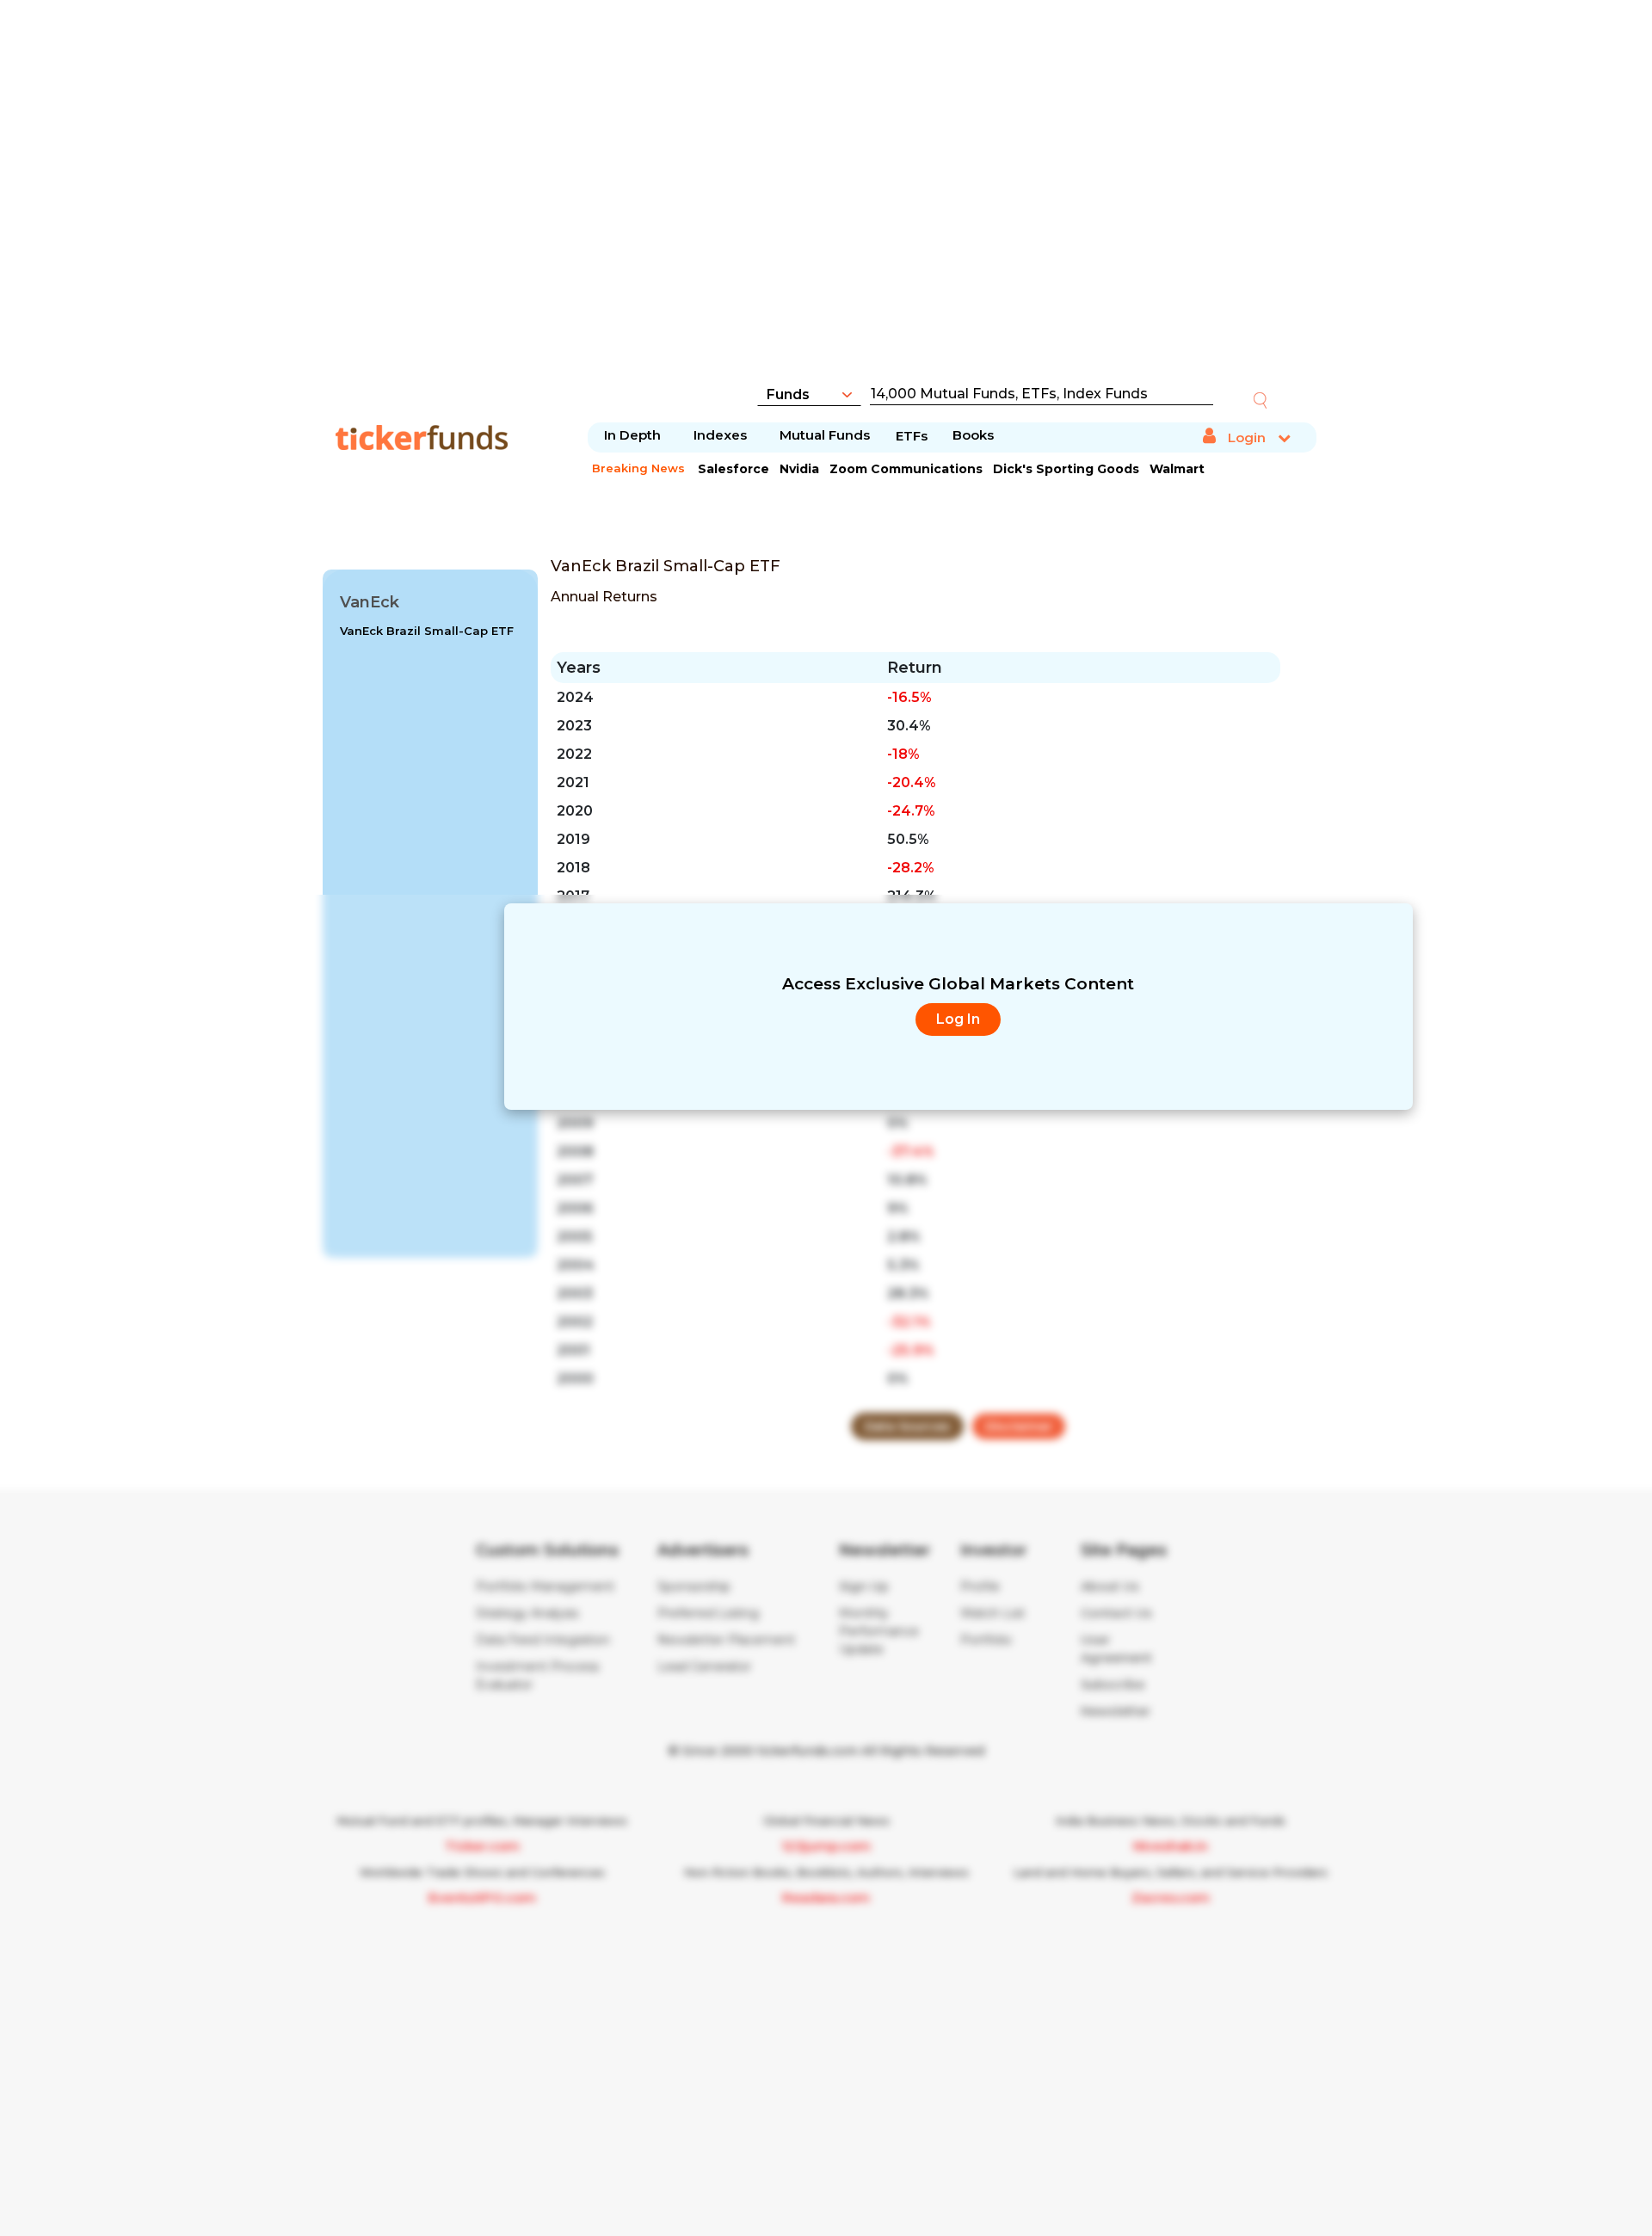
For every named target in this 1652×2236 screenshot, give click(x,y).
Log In (958, 1019)
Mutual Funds (825, 435)
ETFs (912, 436)
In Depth (632, 435)
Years (579, 668)
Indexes (720, 435)
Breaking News (638, 468)
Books (973, 435)
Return (915, 668)
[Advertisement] (826, 202)
